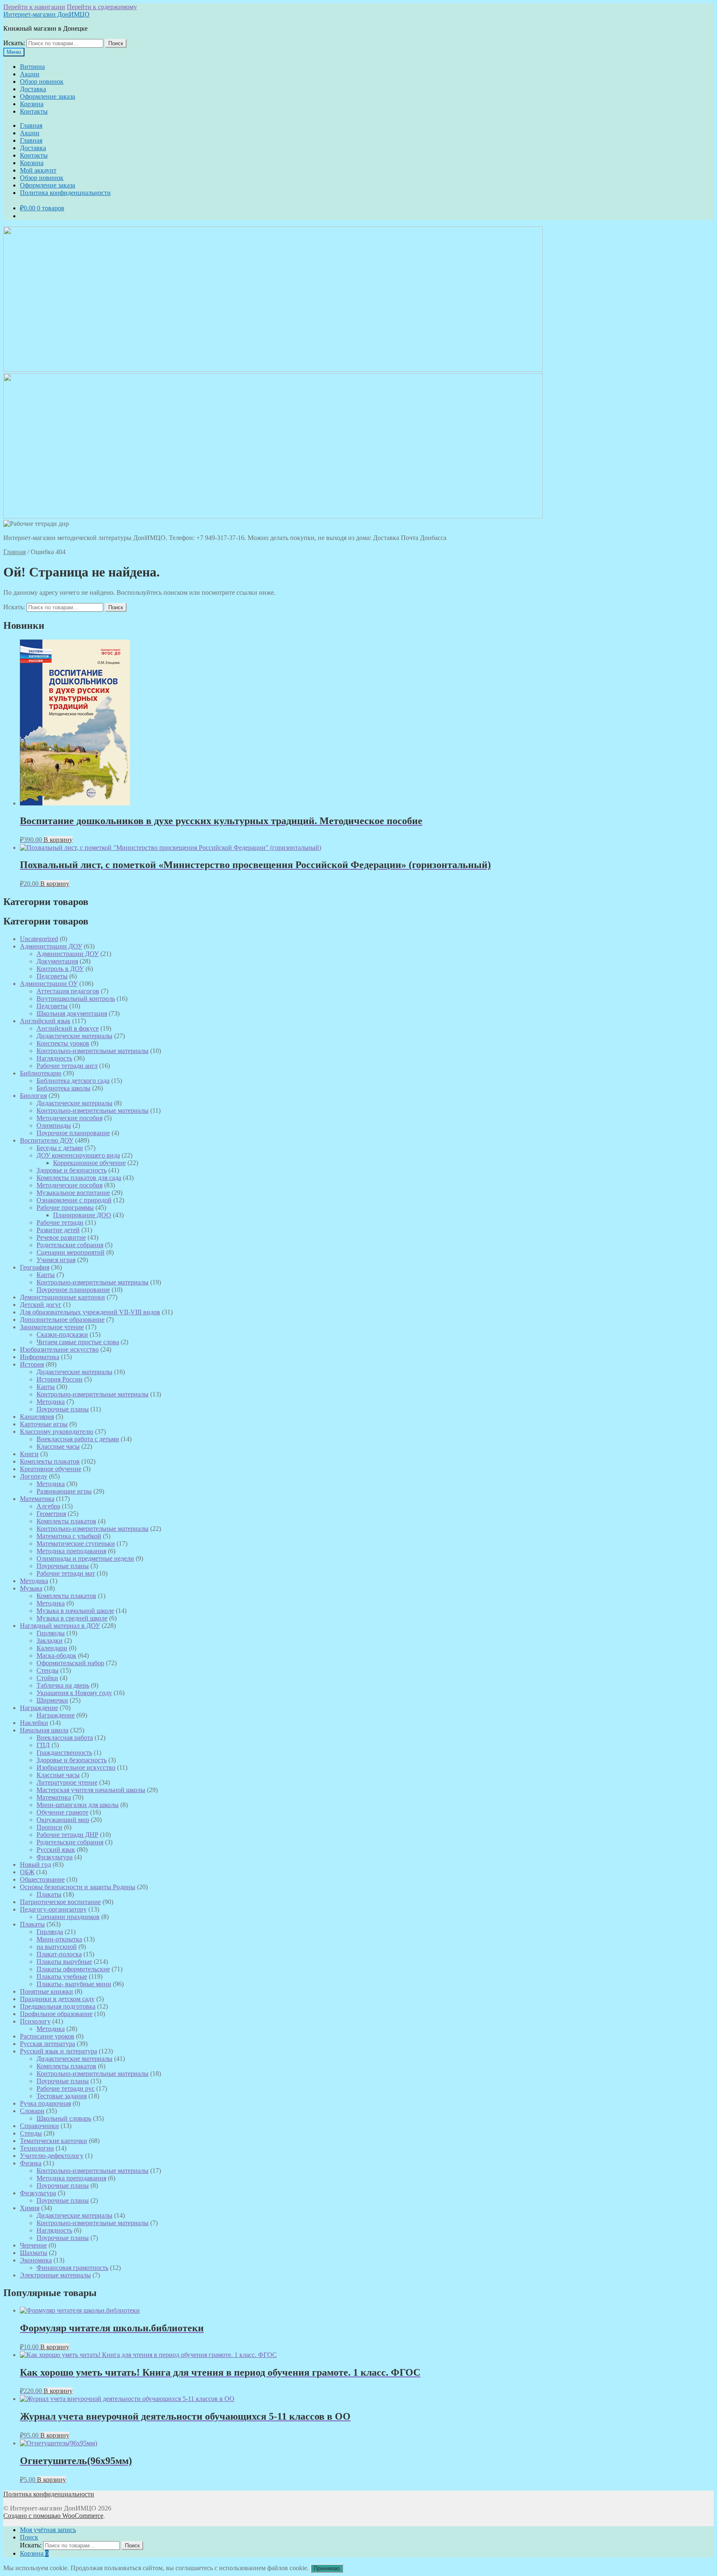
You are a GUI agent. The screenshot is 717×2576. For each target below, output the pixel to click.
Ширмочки (52, 1700)
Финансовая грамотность (72, 2268)
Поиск (116, 43)
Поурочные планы (63, 1409)
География (35, 1267)
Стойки (47, 1678)
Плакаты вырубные (64, 1962)
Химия (30, 2208)
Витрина (32, 67)
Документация (57, 961)
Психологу (35, 2021)
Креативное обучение (51, 1469)
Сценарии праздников (68, 1917)
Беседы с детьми (60, 1148)
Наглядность (54, 1058)
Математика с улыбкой (69, 1536)
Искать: (14, 43)
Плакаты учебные (62, 1976)
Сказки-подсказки (62, 1334)
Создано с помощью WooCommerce (53, 2516)
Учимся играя (56, 1260)
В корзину (58, 840)
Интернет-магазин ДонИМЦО (46, 14)
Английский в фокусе (68, 1028)
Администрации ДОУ (51, 946)
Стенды (48, 1670)
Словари (32, 2111)
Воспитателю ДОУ (47, 1140)
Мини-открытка (59, 1939)
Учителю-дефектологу (52, 2156)
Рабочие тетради (60, 1222)
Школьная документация (72, 1013)
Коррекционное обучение (89, 1163)
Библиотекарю (41, 1073)
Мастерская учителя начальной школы (91, 1790)
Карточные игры (44, 1424)
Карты (46, 1275)
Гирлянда (50, 1932)
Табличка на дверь (63, 1685)
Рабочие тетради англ (67, 1066)
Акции (30, 74)
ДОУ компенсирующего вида (78, 1155)
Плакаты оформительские (73, 1969)
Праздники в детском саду (57, 1999)
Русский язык (56, 1850)
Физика (31, 2163)
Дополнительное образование (62, 1320)
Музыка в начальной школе (75, 1611)
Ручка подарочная (45, 2103)
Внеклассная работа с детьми (78, 1439)
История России (60, 1379)
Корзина (32, 104)
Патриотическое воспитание (60, 1902)
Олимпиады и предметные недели (85, 1558)
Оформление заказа (48, 96)
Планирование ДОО (82, 1215)
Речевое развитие (61, 1237)
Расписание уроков (47, 2036)
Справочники (39, 2126)
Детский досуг (41, 1305)
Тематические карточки (54, 2141)
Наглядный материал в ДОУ (60, 1626)
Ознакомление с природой (74, 1200)
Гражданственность (64, 1753)
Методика (51, 1402)
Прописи (49, 1827)
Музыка (31, 1588)
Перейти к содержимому (102, 7)
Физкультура (55, 1857)
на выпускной (57, 1947)
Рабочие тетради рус (66, 2088)
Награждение (39, 1708)
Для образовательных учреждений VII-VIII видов (90, 1312)
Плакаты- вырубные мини (74, 1984)
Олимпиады (54, 1125)
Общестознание (42, 1879)
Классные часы (58, 1446)
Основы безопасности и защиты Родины (78, 1887)
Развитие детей (58, 1230)
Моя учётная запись (48, 2530)
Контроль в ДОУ (60, 969)
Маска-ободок (56, 1655)
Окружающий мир (63, 1820)
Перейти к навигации (34, 7)
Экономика (36, 2260)
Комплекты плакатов (50, 1461)
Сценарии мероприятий (71, 1252)
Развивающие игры (64, 1491)
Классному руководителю (57, 1432)
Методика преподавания (71, 1551)
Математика (37, 1499)
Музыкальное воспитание (73, 1193)
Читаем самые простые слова (78, 1342)
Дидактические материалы (74, 1036)
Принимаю (327, 2568)
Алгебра (48, 1506)
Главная (31, 125)
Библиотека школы (63, 1088)
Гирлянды (51, 1633)
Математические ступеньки (76, 1543)
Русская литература (48, 2044)
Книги (29, 1454)
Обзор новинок (42, 81)
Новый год (35, 1864)
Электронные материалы (55, 2275)
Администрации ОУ (49, 984)
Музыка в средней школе (72, 1618)
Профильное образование (56, 2014)
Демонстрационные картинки (62, 1297)
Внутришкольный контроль (76, 999)
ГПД (43, 1745)
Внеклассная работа (65, 1738)
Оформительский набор (70, 1663)
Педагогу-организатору (53, 1909)
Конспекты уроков (63, 1043)
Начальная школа (44, 1730)
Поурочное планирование (73, 1133)
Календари (52, 1648)
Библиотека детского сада (73, 1081)
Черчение (33, 2245)
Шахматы (34, 2253)
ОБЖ (27, 1872)
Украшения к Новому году (74, 1693)
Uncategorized (39, 939)
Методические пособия (70, 1118)
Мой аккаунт (38, 170)
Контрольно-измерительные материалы (93, 1051)
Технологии (37, 2148)
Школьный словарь (64, 2118)
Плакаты (49, 1894)
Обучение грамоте (62, 1812)
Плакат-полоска (59, 1954)
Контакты (34, 111)
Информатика (40, 1357)
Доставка (33, 89)
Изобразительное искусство (59, 1349)
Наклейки (34, 1723)
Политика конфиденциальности (65, 193)
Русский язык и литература (59, 2051)
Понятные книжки (46, 1991)
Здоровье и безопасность (72, 1170)
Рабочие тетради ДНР (67, 1835)
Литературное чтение (67, 1782)
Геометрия (51, 1514)
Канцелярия (37, 1417)
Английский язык (45, 1021)
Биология (33, 1096)
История (32, 1364)
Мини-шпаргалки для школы (78, 1805)
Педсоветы (52, 976)
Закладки (50, 1641)
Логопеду (34, 1476)
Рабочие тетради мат (66, 1573)
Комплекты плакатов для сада (79, 1178)
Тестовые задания (62, 2096)
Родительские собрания (70, 1245)
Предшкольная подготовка (58, 2006)
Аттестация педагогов (68, 991)
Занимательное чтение (52, 1327)
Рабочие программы (65, 1208)
